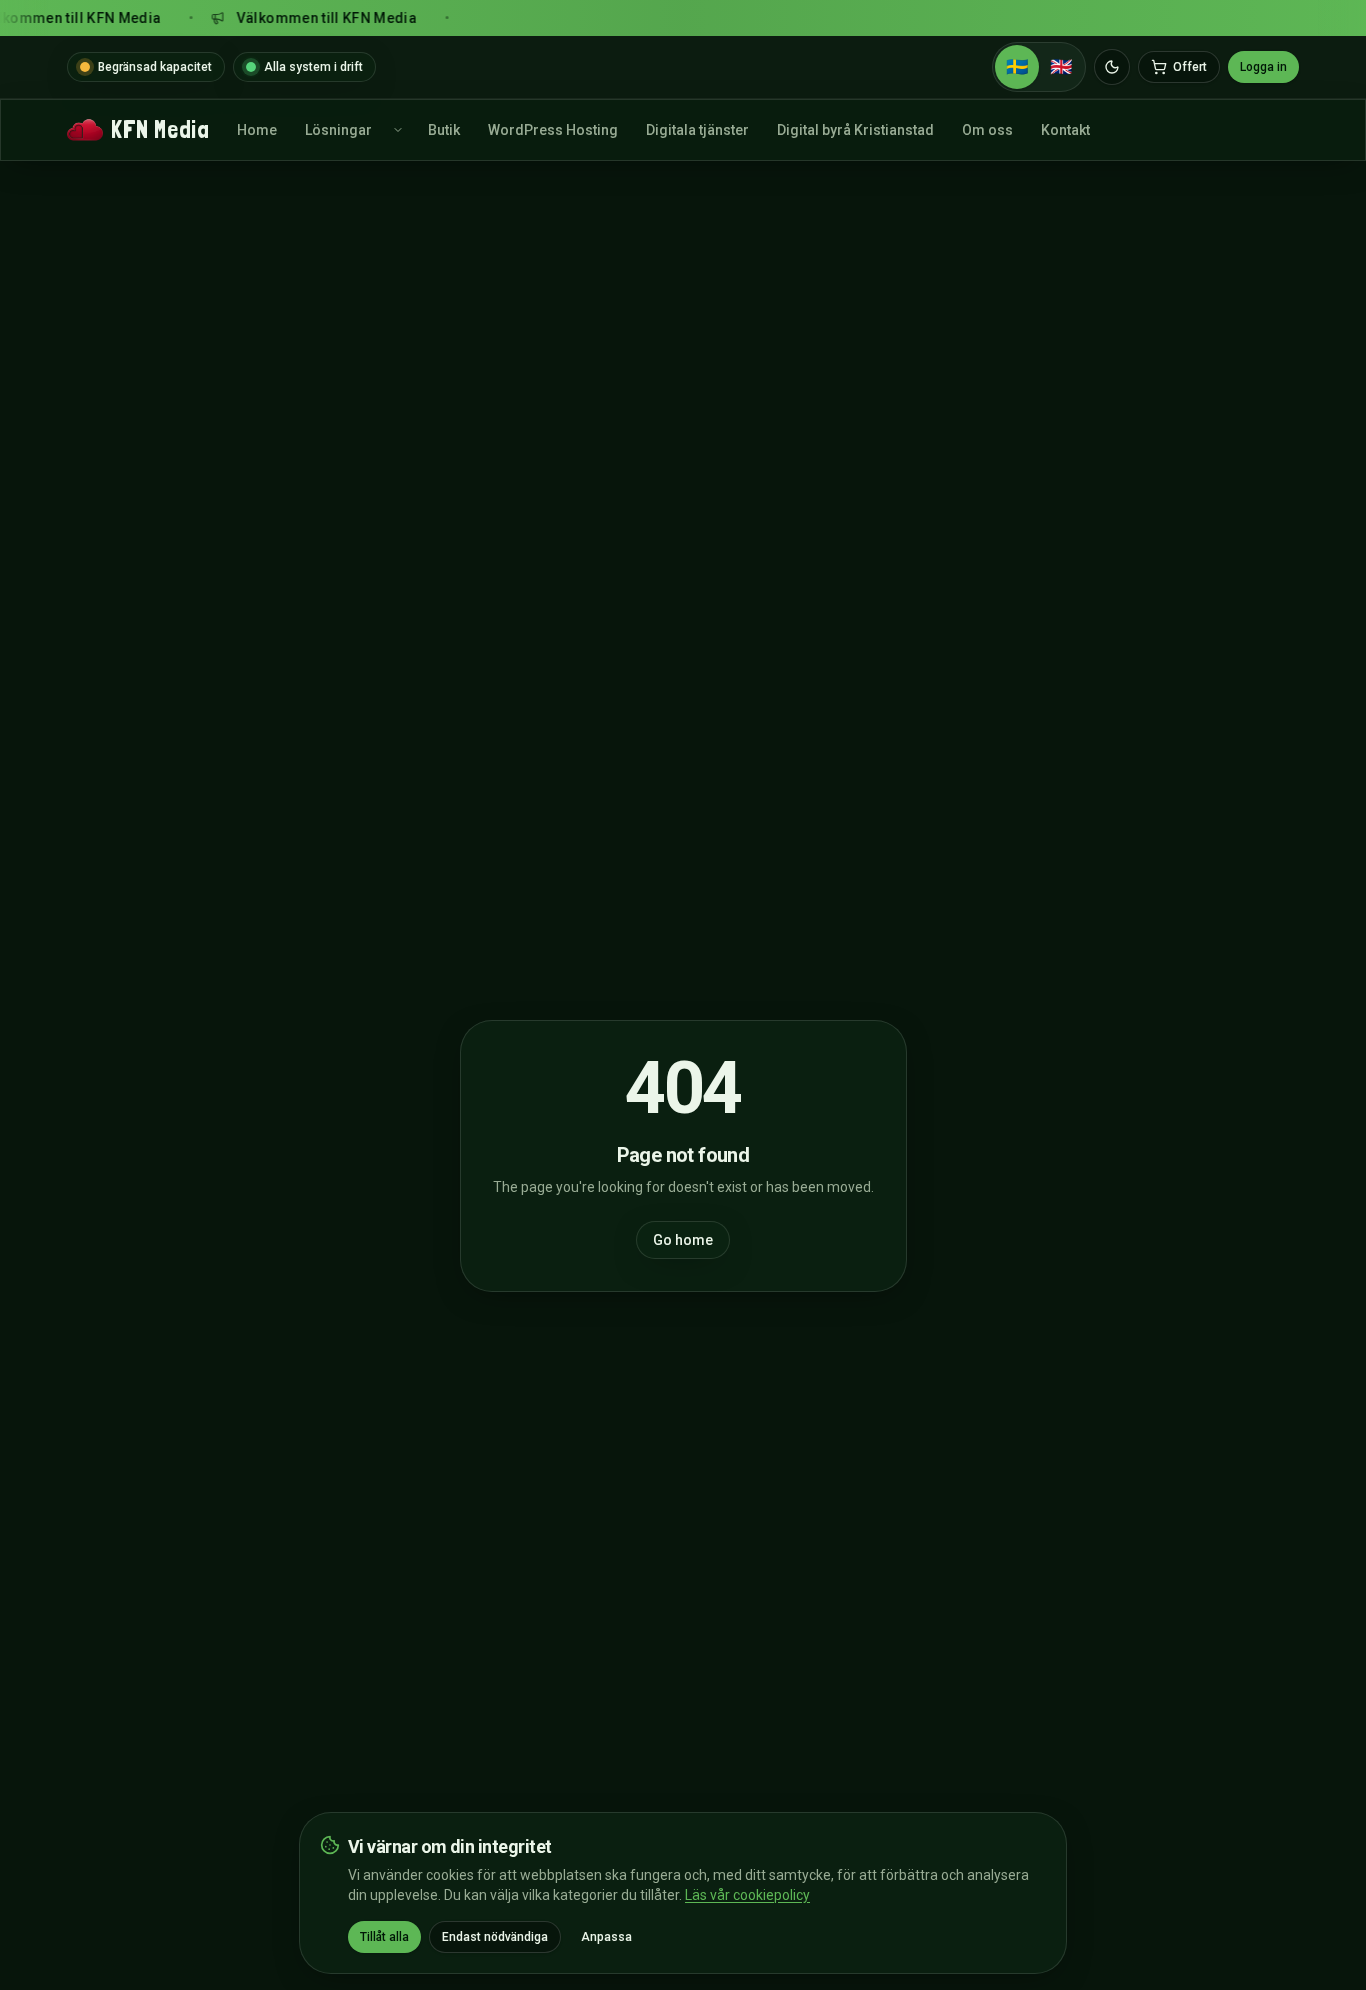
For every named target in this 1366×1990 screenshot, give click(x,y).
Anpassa (606, 1937)
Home (257, 130)
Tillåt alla (384, 1937)
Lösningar (338, 130)
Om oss (987, 130)
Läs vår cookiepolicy (747, 1895)
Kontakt (1065, 130)
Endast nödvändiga (495, 1937)
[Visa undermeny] (398, 130)
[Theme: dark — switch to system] (1112, 67)
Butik (444, 130)
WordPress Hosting (553, 130)
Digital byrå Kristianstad (855, 130)
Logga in (1263, 67)
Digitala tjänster (697, 130)
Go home (683, 1240)
